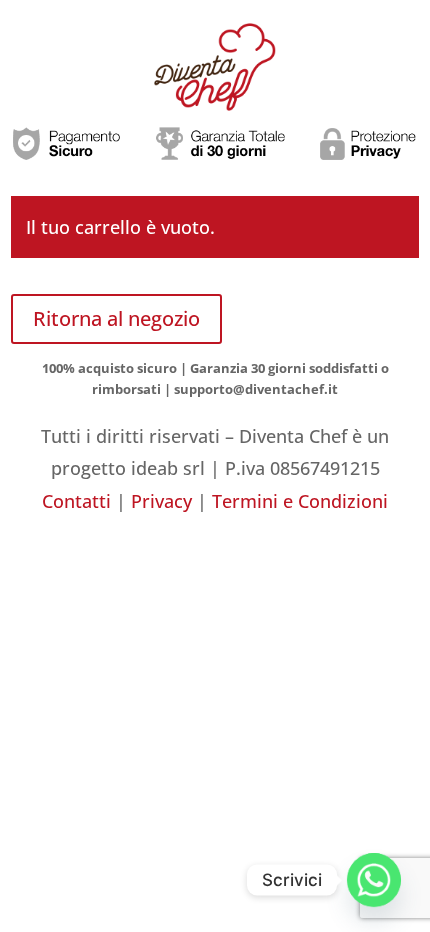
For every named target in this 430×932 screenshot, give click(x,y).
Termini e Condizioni (300, 501)
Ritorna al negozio (116, 318)
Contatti (76, 501)
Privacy (161, 501)
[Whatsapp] (374, 880)
